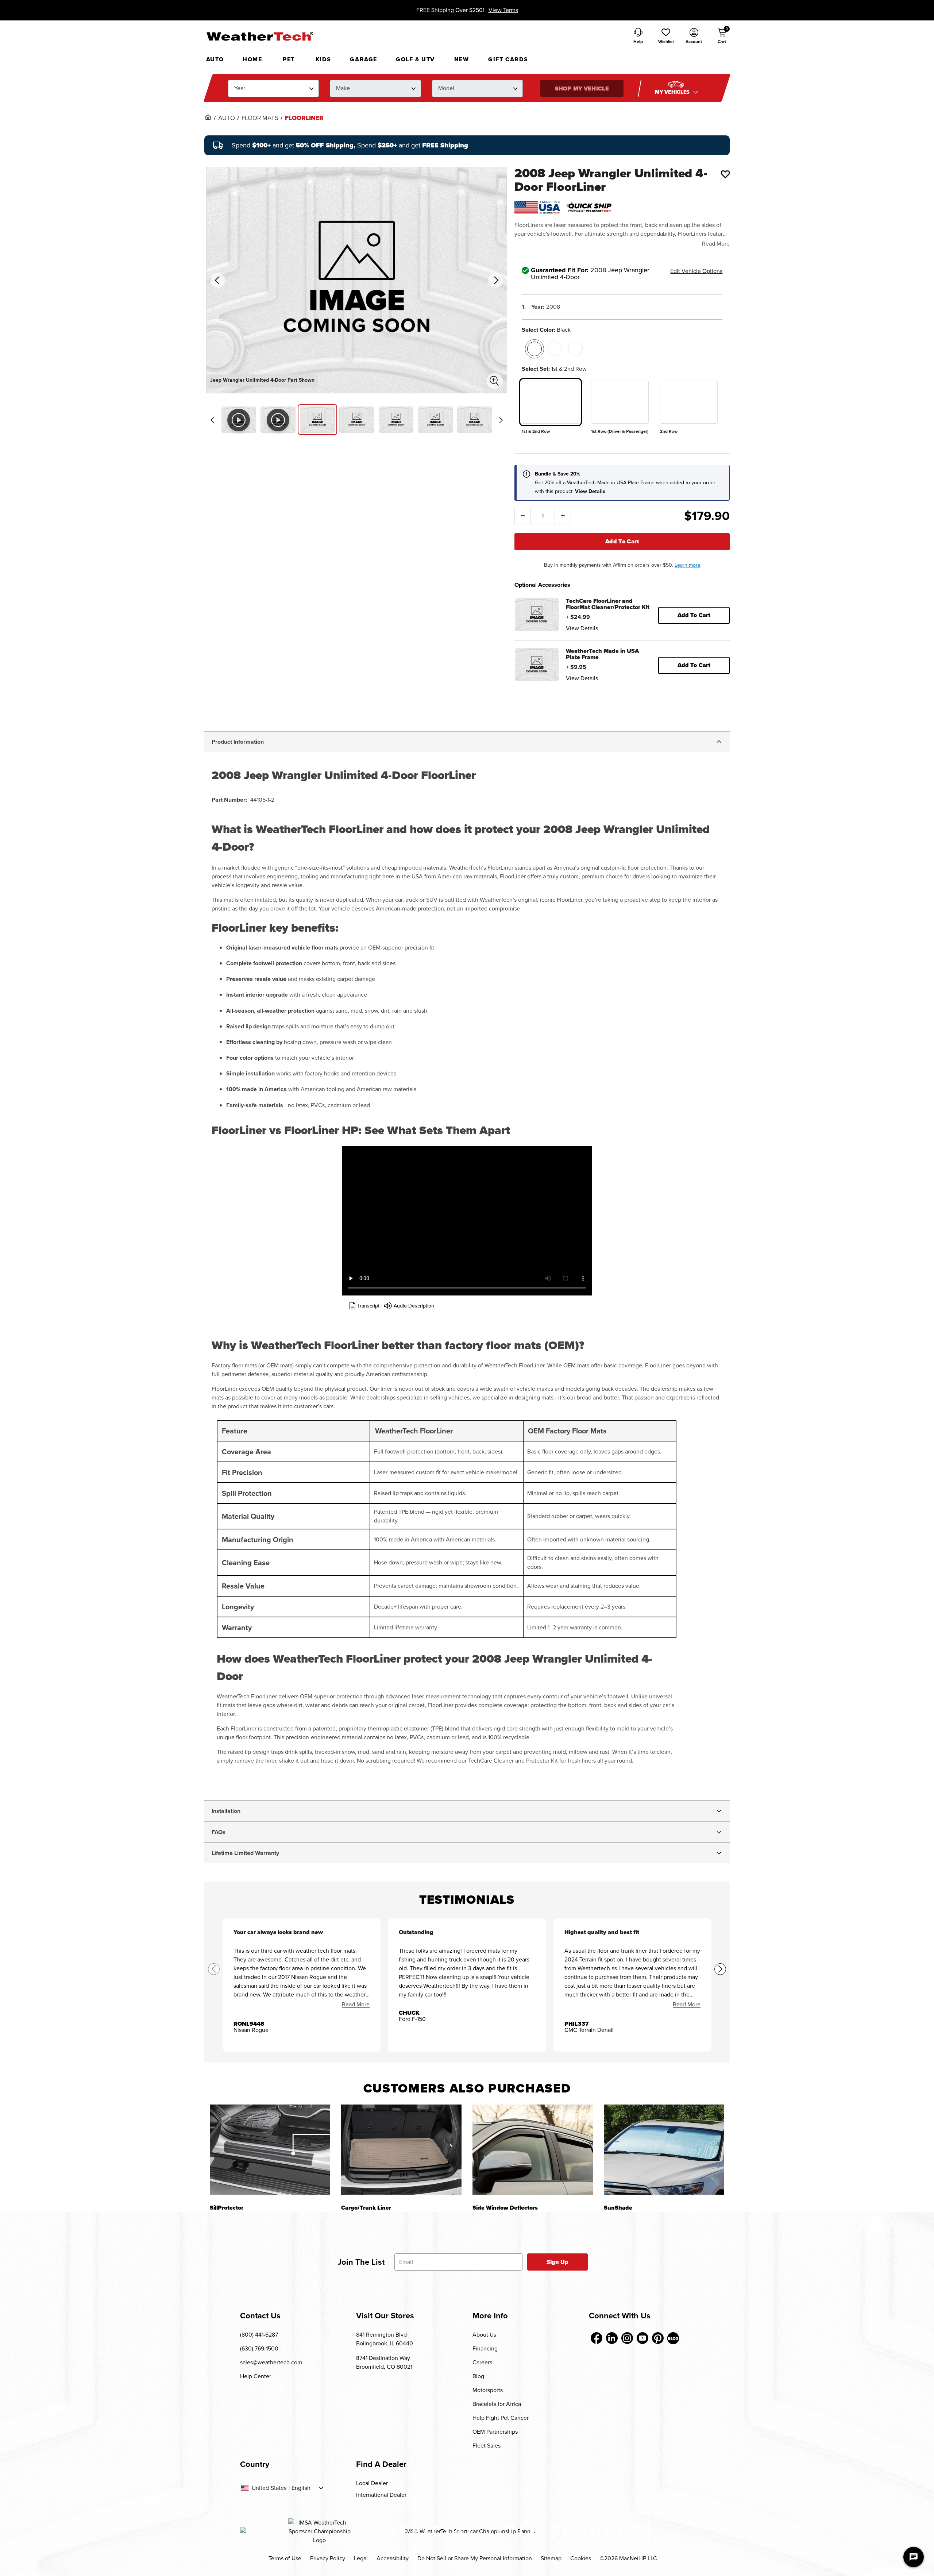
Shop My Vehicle (582, 88)
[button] (666, 36)
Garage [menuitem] (364, 59)
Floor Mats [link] (260, 118)
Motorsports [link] (488, 2390)
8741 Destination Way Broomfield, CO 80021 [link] (384, 2362)
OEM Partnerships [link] (495, 2432)
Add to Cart (622, 541)
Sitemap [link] (551, 2558)
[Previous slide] (212, 420)
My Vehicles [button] (673, 92)
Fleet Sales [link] (487, 2446)
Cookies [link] (581, 2558)
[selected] (534, 349)
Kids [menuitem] (323, 59)
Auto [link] (227, 118)
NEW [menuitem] (462, 59)
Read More (716, 244)
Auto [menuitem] (215, 59)
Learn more (688, 565)
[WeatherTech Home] (260, 36)
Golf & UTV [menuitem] (415, 59)
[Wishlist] (725, 174)
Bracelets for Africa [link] (497, 2404)
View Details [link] (582, 628)
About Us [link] (484, 2335)
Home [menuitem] (252, 59)
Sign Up (558, 2262)
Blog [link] (478, 2376)
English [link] (301, 2488)
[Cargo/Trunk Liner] (401, 2150)
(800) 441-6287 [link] (259, 2335)
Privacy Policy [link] (328, 2558)
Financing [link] (485, 2348)
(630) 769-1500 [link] (259, 2348)
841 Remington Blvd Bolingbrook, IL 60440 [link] (385, 2339)
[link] (208, 117)
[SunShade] (664, 2150)
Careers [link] (482, 2362)
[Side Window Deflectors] (533, 2150)
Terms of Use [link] (285, 2558)
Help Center (256, 2376)
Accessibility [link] (393, 2558)
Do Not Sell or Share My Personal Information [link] (475, 2558)
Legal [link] (361, 2558)
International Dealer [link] (381, 2495)
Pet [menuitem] (289, 59)
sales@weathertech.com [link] (271, 2362)
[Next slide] (501, 420)
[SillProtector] (270, 2150)
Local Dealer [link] (372, 2483)
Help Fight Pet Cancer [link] (501, 2418)
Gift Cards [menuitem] (508, 59)
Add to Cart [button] (694, 615)
